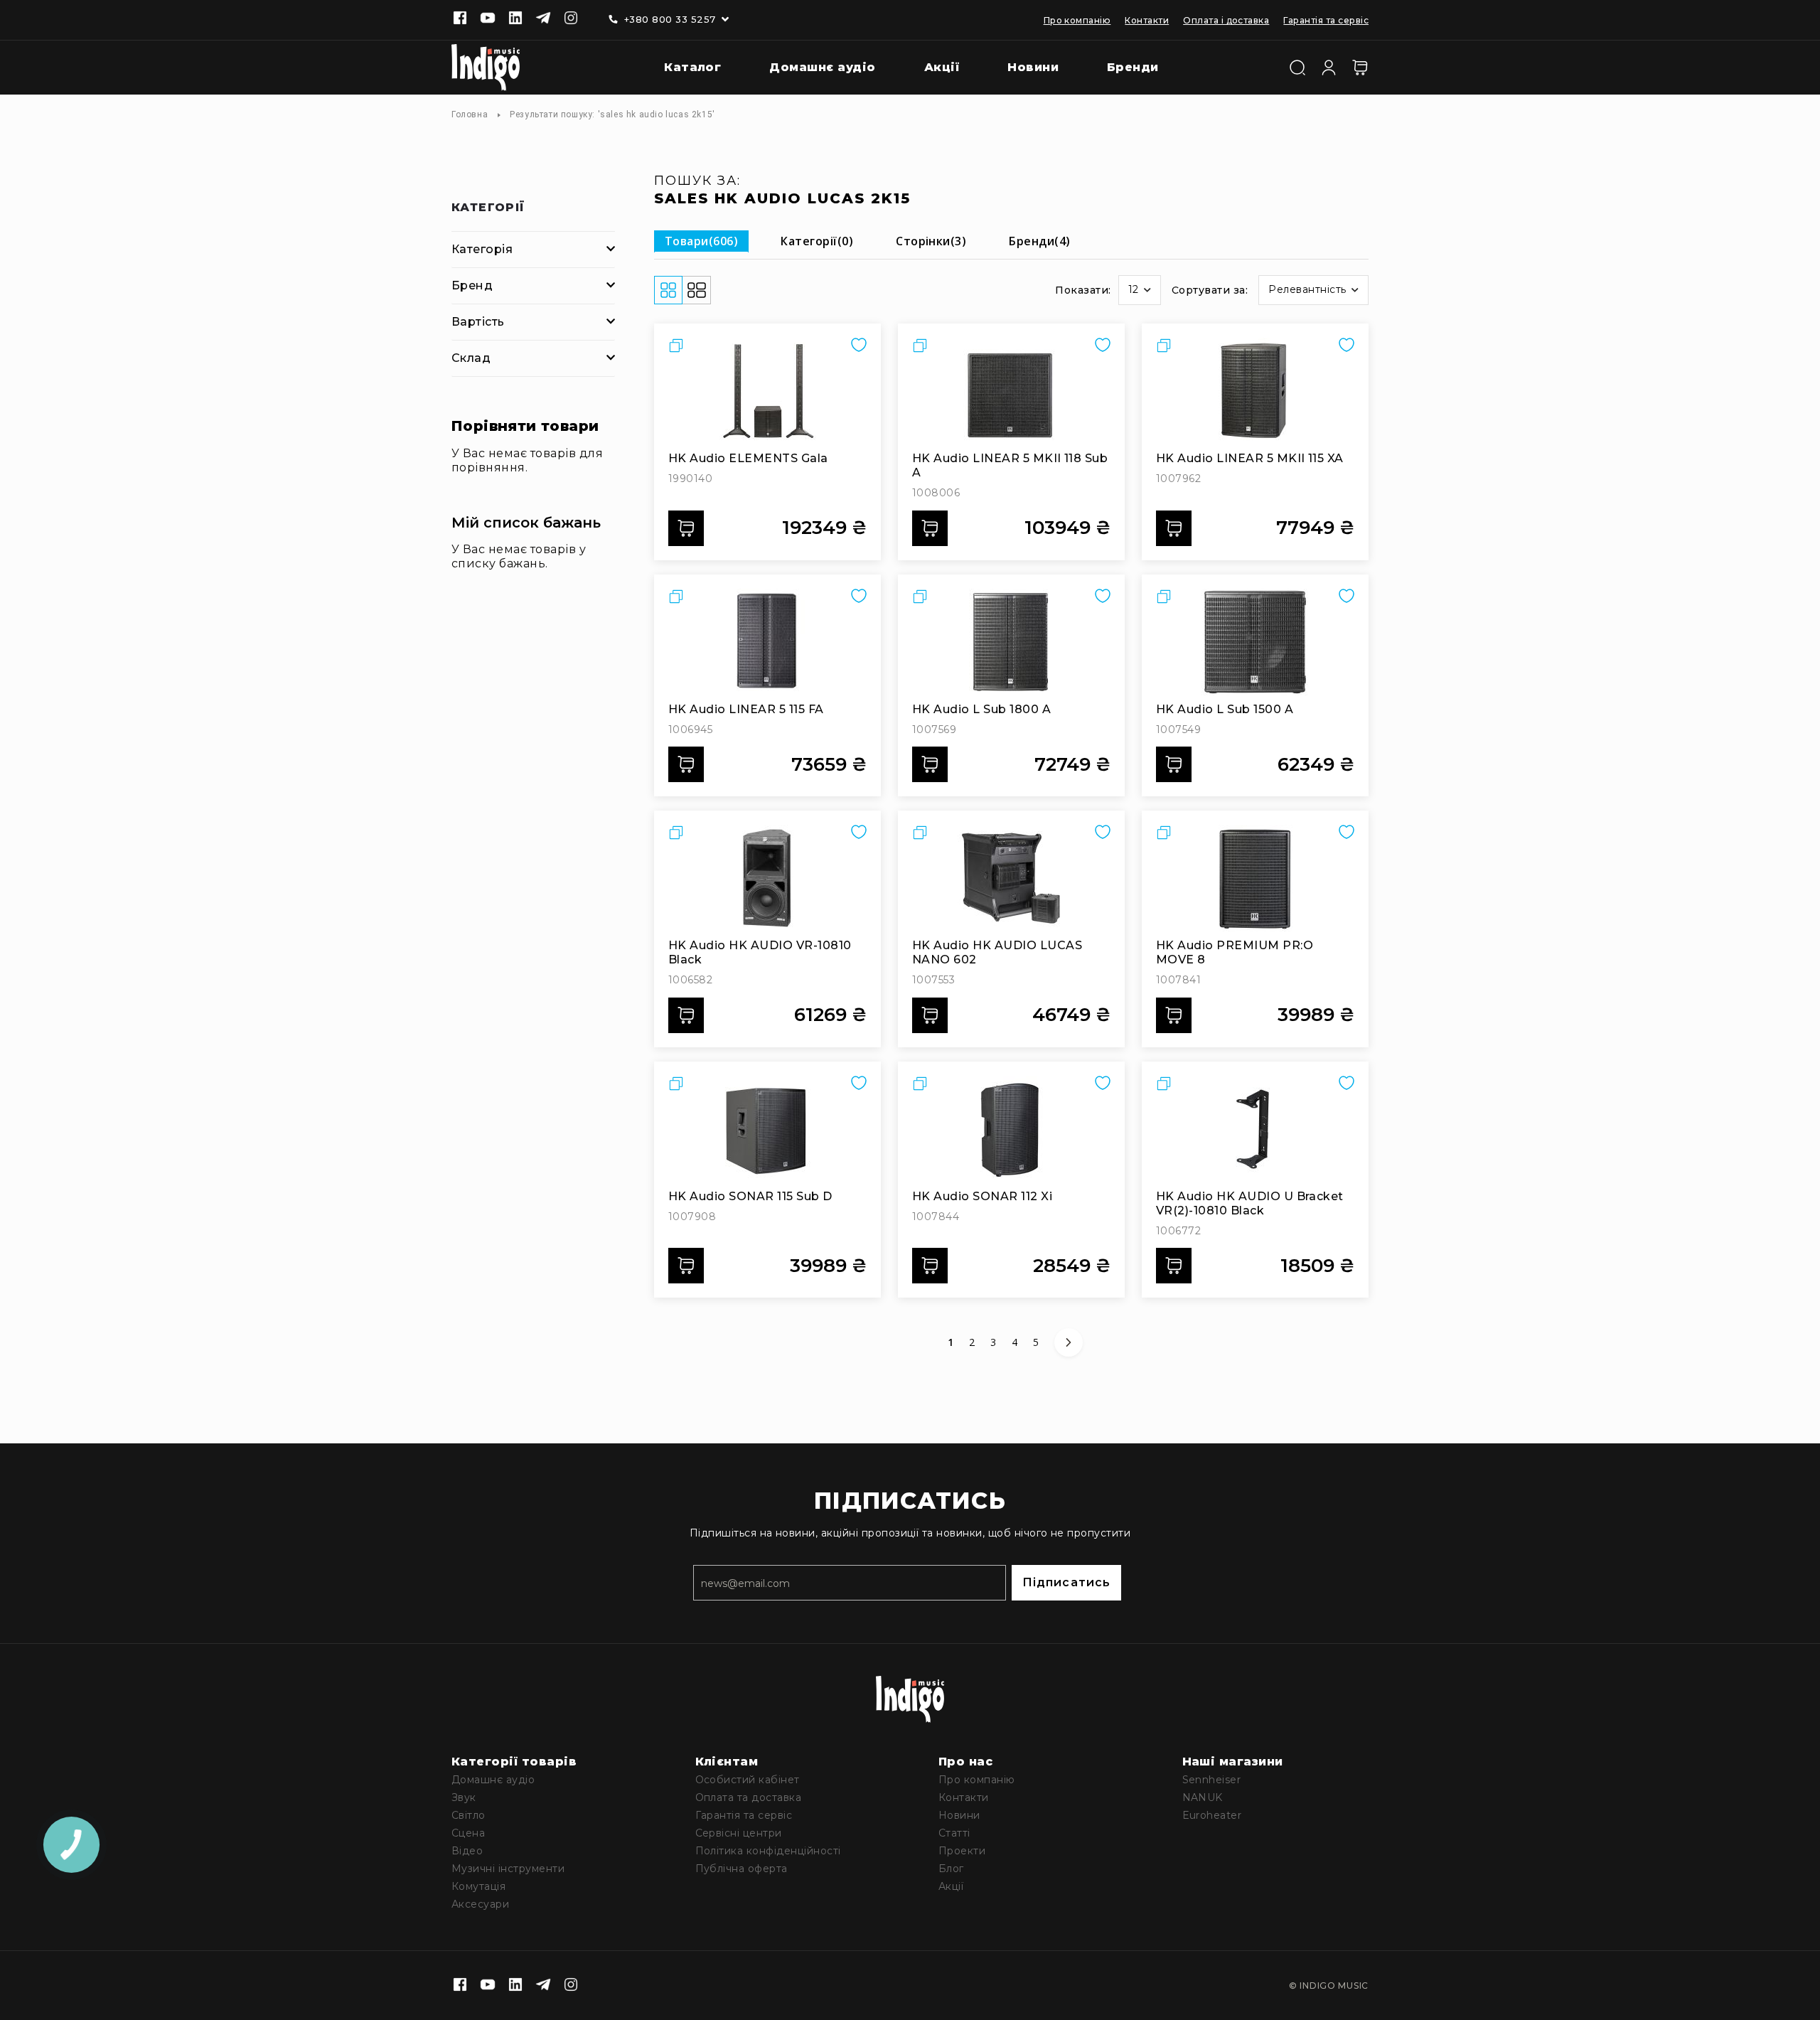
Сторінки (931, 241)
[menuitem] (682, 68)
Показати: (1083, 290)
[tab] (701, 241)
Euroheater (1212, 1815)
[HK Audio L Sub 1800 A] (1011, 642)
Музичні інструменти (508, 1869)
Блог (951, 1869)
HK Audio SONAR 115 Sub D (750, 1196)
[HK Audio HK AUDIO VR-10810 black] (767, 878)
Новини (959, 1815)
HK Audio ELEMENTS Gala (748, 458)
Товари (701, 241)
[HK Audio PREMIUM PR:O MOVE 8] (1255, 878)
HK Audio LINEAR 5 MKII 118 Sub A (1010, 465)
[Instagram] (571, 19)
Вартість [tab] (478, 322)
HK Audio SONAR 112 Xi (982, 1196)
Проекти (962, 1851)
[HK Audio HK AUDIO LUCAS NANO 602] (1011, 878)
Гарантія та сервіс (1326, 20)
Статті (954, 1833)
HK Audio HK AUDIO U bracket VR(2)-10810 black (1250, 1203)
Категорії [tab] (488, 208)
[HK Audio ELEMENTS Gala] (767, 391)
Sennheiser (1212, 1780)
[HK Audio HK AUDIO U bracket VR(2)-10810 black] (1255, 1129)
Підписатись (1066, 1582)
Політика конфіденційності (768, 1851)
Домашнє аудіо (493, 1780)
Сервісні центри (739, 1833)
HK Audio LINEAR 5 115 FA (746, 709)
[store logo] (486, 68)
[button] (1140, 290)
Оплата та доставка (749, 1797)
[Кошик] (1360, 68)
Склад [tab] (471, 358)
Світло (469, 1815)
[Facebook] (460, 19)
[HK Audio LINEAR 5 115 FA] (767, 642)
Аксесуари (480, 1904)
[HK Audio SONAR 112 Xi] (1011, 1129)
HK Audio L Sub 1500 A (1225, 709)
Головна (470, 114)
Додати (686, 528)
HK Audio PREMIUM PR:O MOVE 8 (1235, 952)
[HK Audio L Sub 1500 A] (1255, 642)
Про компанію (1077, 20)
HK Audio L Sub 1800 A (981, 709)
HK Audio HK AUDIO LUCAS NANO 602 (997, 952)
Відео (467, 1851)
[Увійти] (1329, 66)
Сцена (468, 1833)
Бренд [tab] (472, 285)
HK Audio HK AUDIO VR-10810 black (760, 952)
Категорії (817, 241)
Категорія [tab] (482, 249)
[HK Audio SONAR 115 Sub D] (767, 1129)
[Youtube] (488, 19)
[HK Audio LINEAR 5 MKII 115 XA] (1255, 391)
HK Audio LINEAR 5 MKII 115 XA (1250, 458)
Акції (951, 1886)
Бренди (1039, 241)
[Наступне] (1069, 1342)
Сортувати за (1209, 290)
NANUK (1203, 1797)
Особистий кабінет (748, 1780)
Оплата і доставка (1226, 20)
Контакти (1147, 20)
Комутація (478, 1886)
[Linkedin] (515, 19)
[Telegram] (543, 19)
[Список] (697, 290)
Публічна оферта (742, 1869)
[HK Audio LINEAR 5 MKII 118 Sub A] (1011, 391)
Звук (464, 1797)
